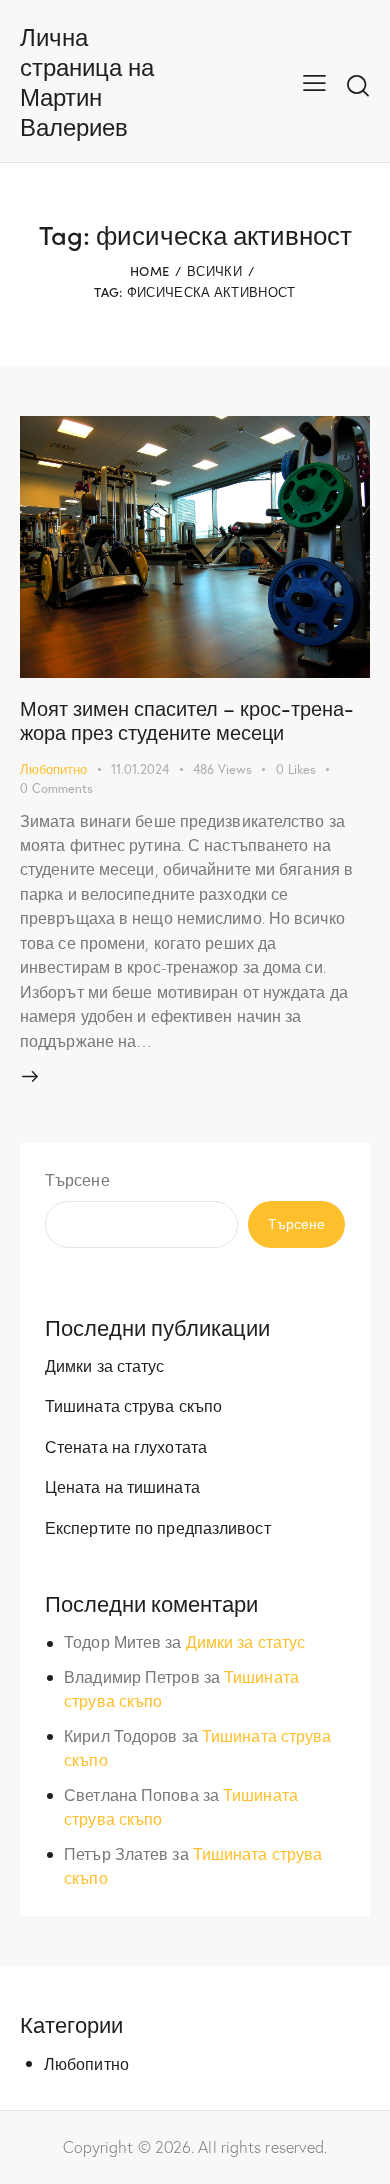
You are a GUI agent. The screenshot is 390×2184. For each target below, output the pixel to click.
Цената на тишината (122, 1486)
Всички (214, 270)
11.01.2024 (140, 769)
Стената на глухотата (126, 1446)
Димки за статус (105, 1365)
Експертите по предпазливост (158, 1527)
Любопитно (53, 769)
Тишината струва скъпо (133, 1405)
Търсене (77, 1179)
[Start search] (358, 85)
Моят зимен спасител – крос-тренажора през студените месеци (187, 719)
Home (149, 270)
